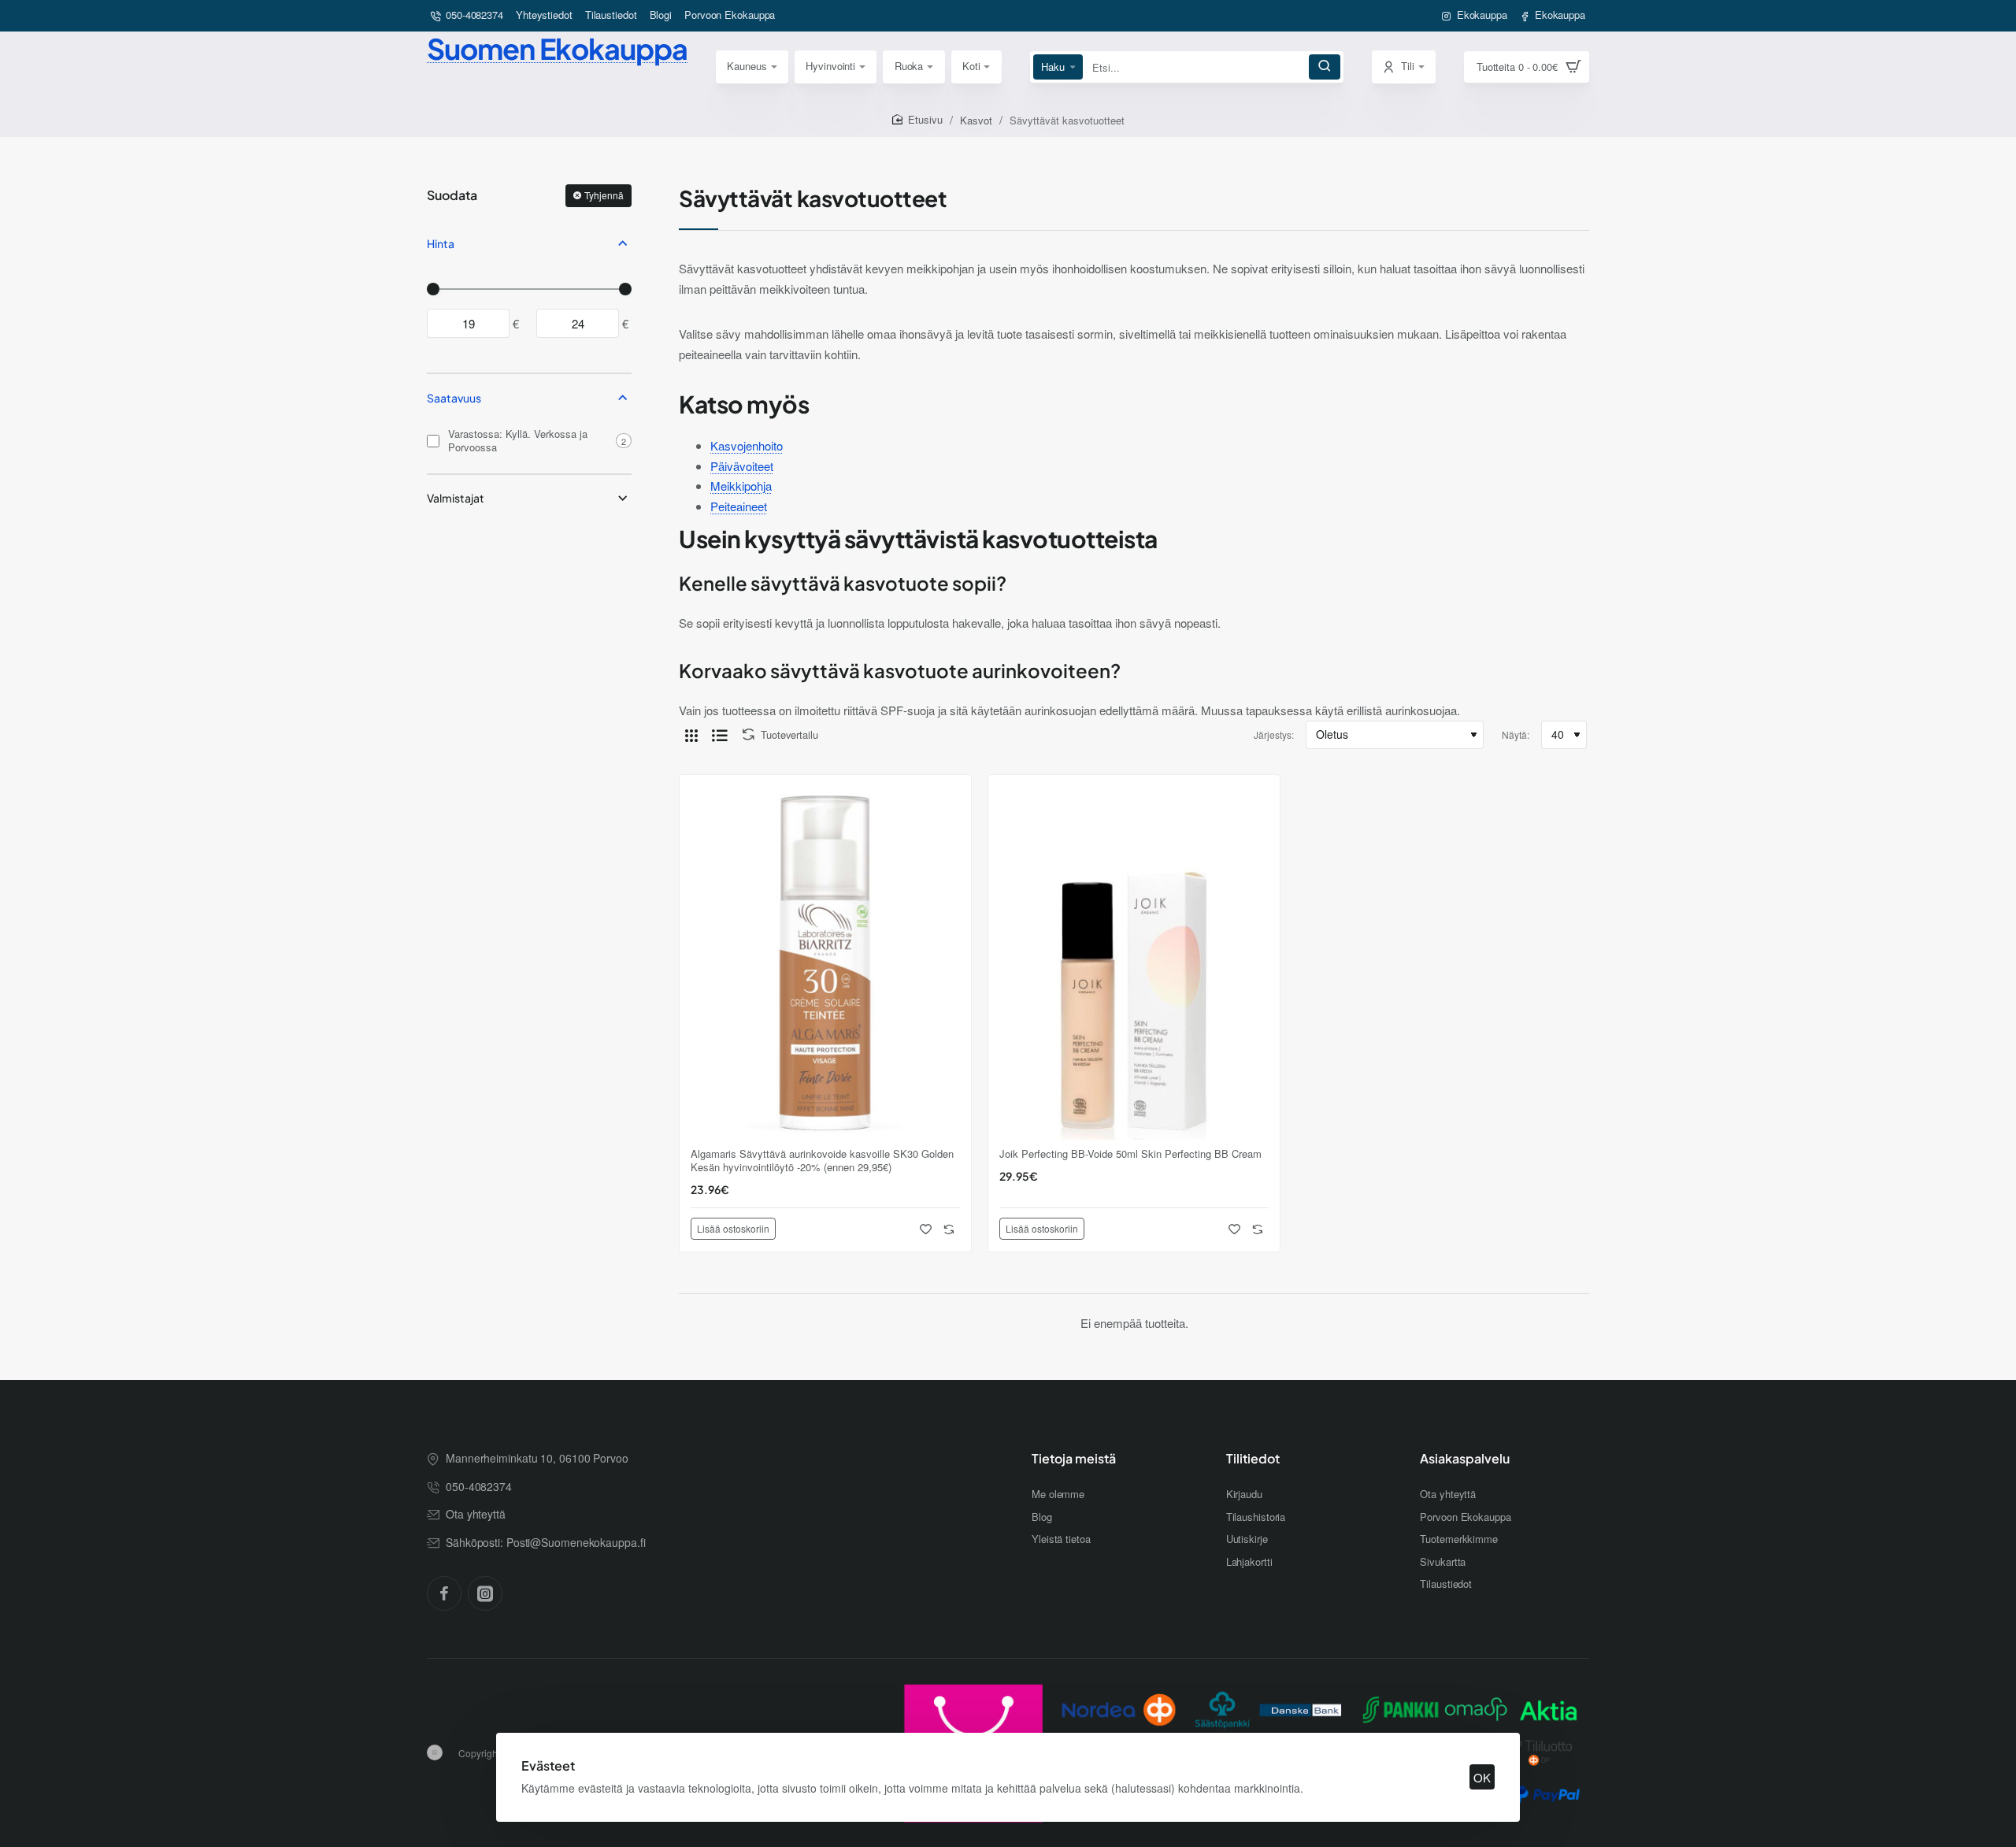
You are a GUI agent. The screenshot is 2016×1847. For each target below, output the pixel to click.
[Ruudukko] (691, 735)
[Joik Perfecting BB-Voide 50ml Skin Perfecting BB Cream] (1134, 961)
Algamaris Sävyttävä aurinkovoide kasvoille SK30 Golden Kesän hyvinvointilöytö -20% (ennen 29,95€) (822, 1161)
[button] (733, 1229)
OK (1482, 1777)
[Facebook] (444, 1593)
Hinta (441, 243)
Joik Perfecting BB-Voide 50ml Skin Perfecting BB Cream (1130, 1154)
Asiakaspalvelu (1465, 1459)
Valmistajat (456, 498)
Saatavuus (454, 398)
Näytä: (1516, 734)
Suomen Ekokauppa (557, 48)
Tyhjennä (604, 195)
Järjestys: (1274, 734)
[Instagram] (485, 1593)
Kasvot (976, 120)
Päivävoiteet (742, 466)
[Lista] (720, 735)
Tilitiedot (1253, 1459)
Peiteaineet (739, 506)
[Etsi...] (1325, 67)
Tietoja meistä (1074, 1459)
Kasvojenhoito (747, 445)
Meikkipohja (741, 486)
